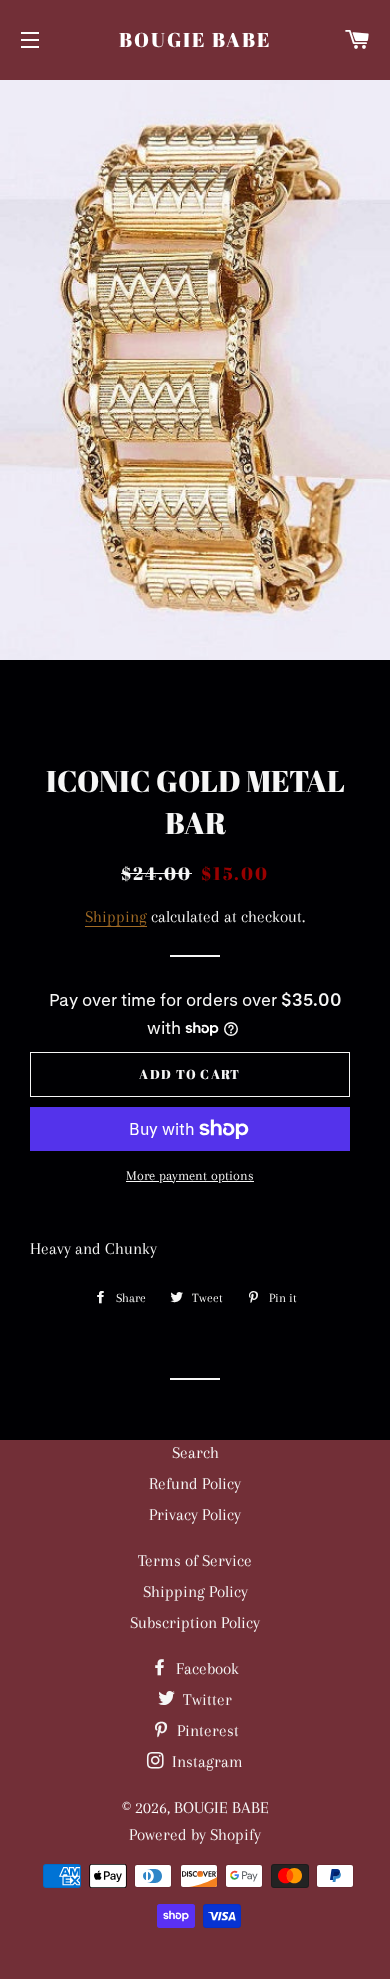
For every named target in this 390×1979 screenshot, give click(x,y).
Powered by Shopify (195, 1834)
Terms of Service (195, 1560)
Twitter (205, 1699)
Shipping (116, 916)
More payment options (190, 1175)
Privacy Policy (195, 1514)
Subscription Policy (195, 1622)
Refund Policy (195, 1483)
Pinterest (206, 1730)
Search (195, 1452)
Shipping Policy (195, 1591)
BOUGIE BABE (195, 39)
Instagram (205, 1761)
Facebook (205, 1668)
